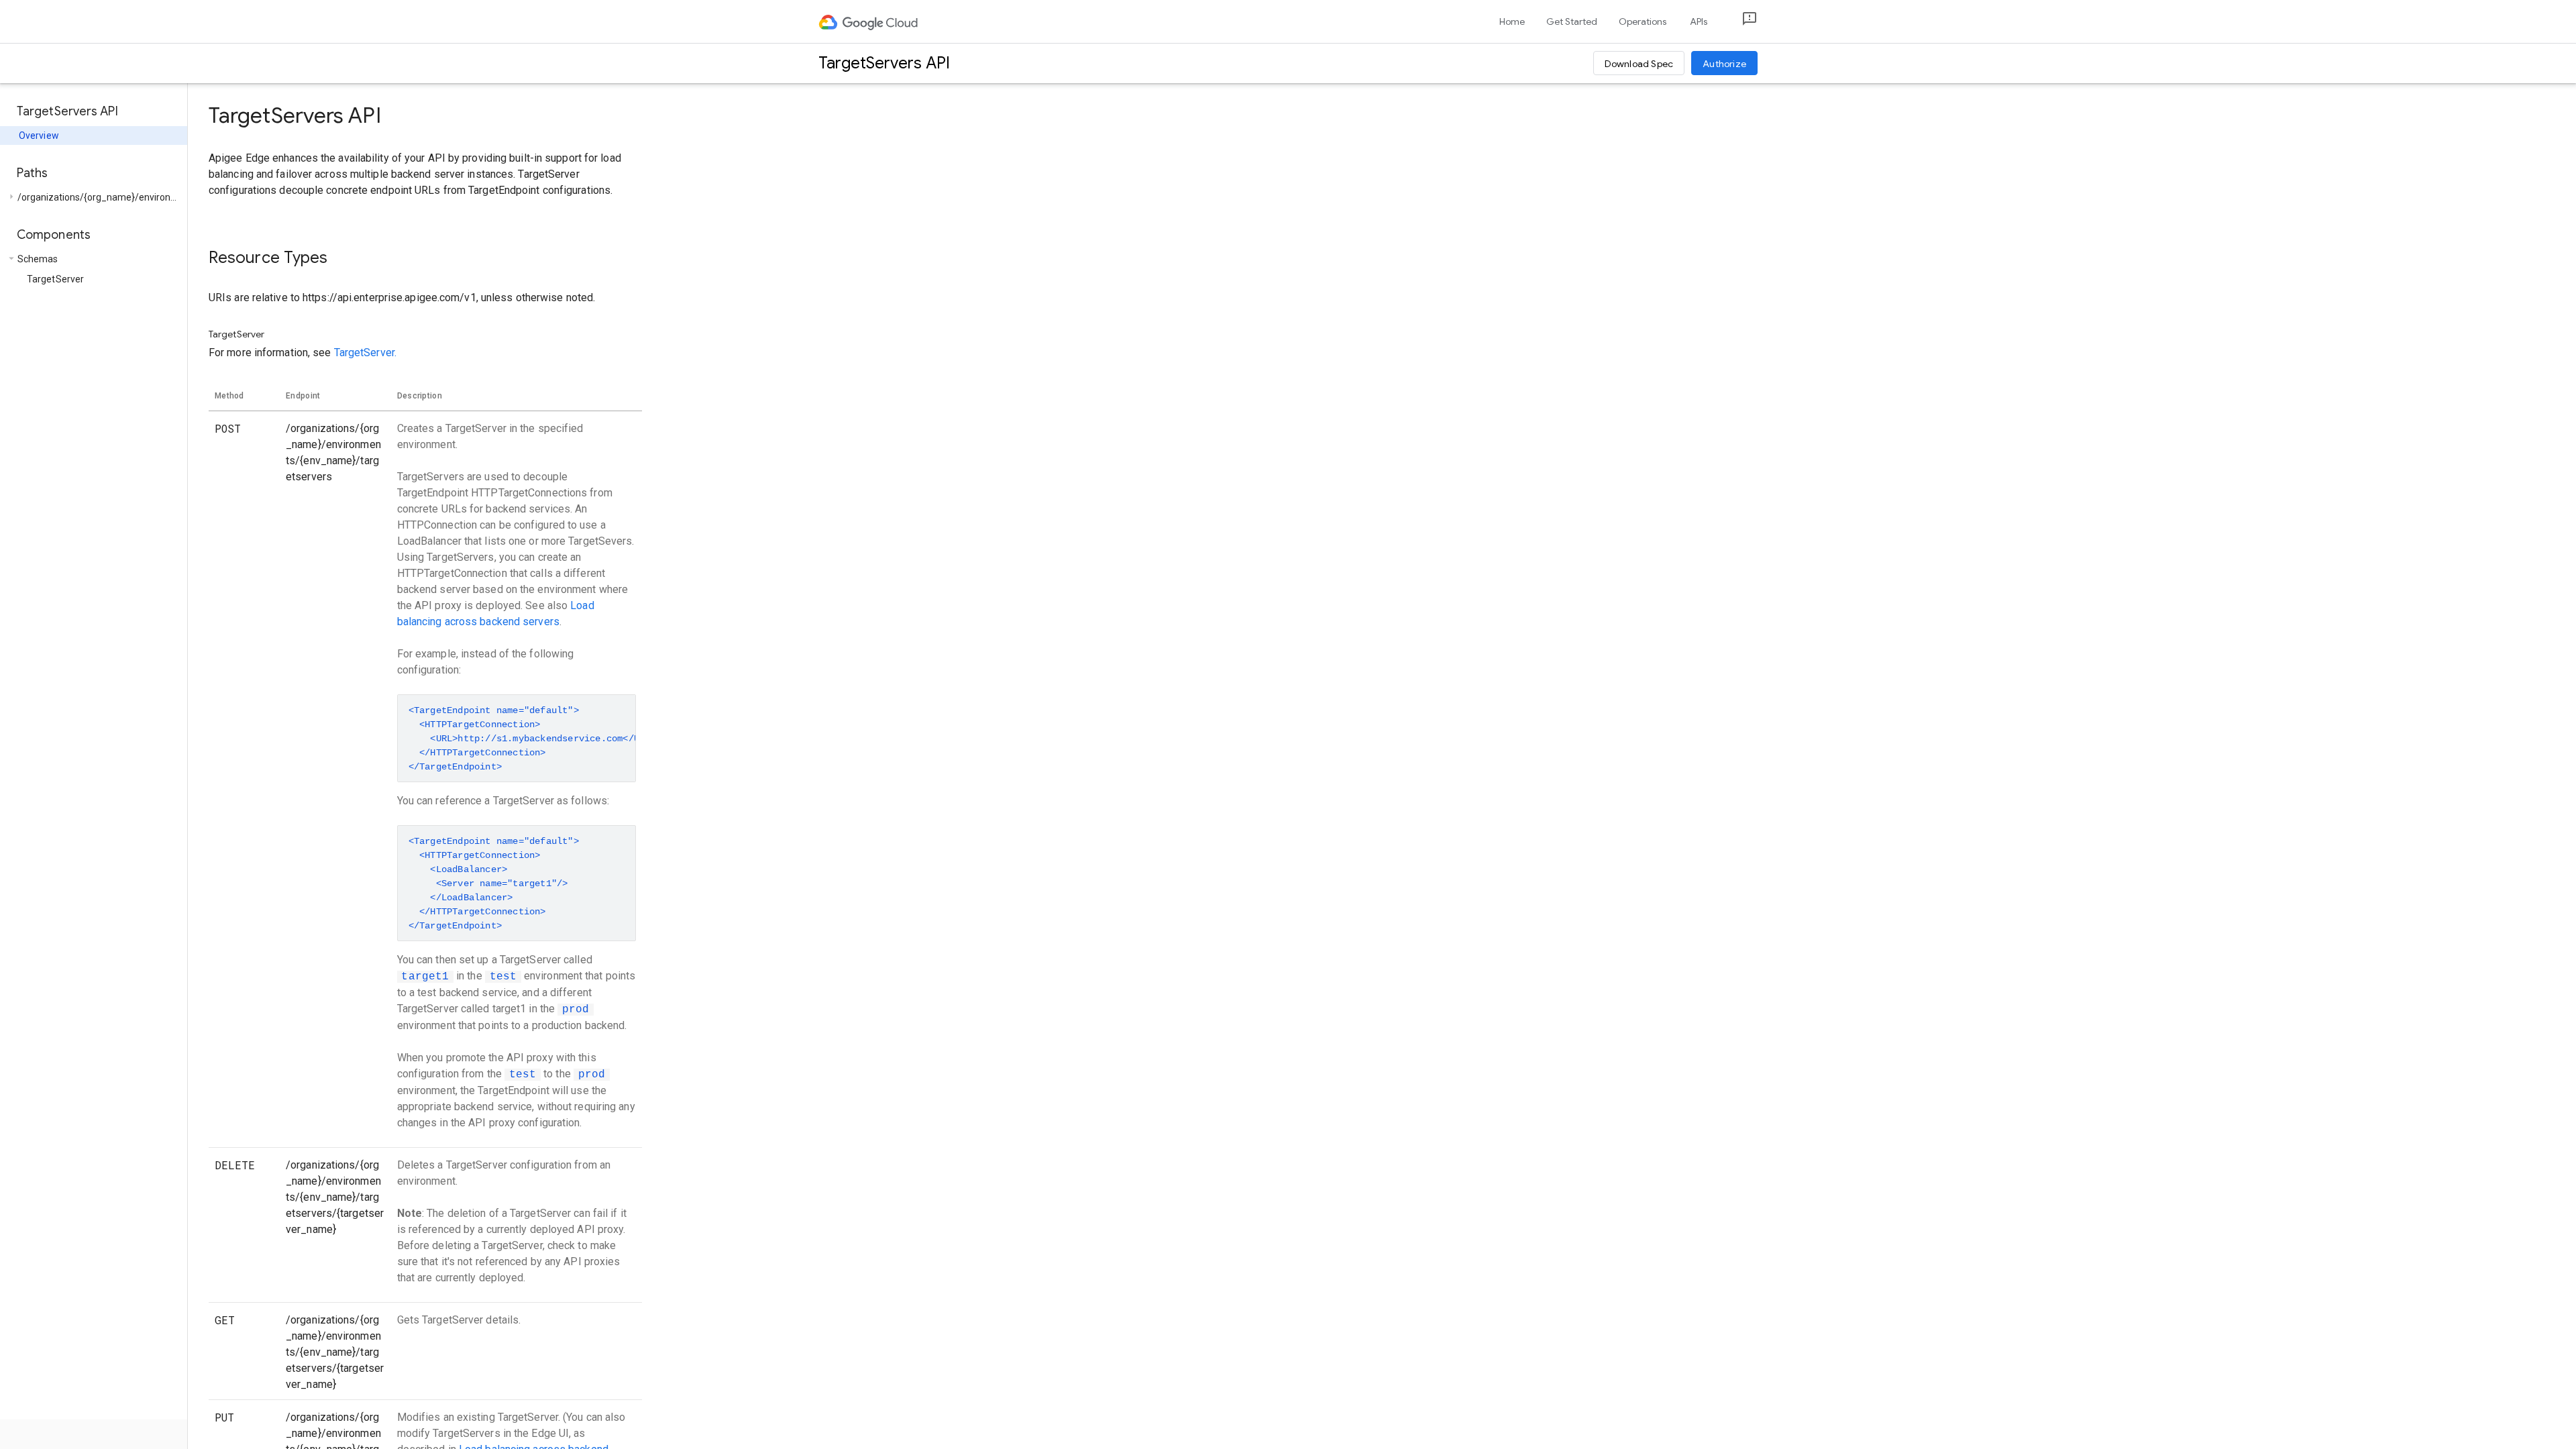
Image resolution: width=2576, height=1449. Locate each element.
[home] (869, 21)
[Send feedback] (1739, 22)
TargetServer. (365, 353)
